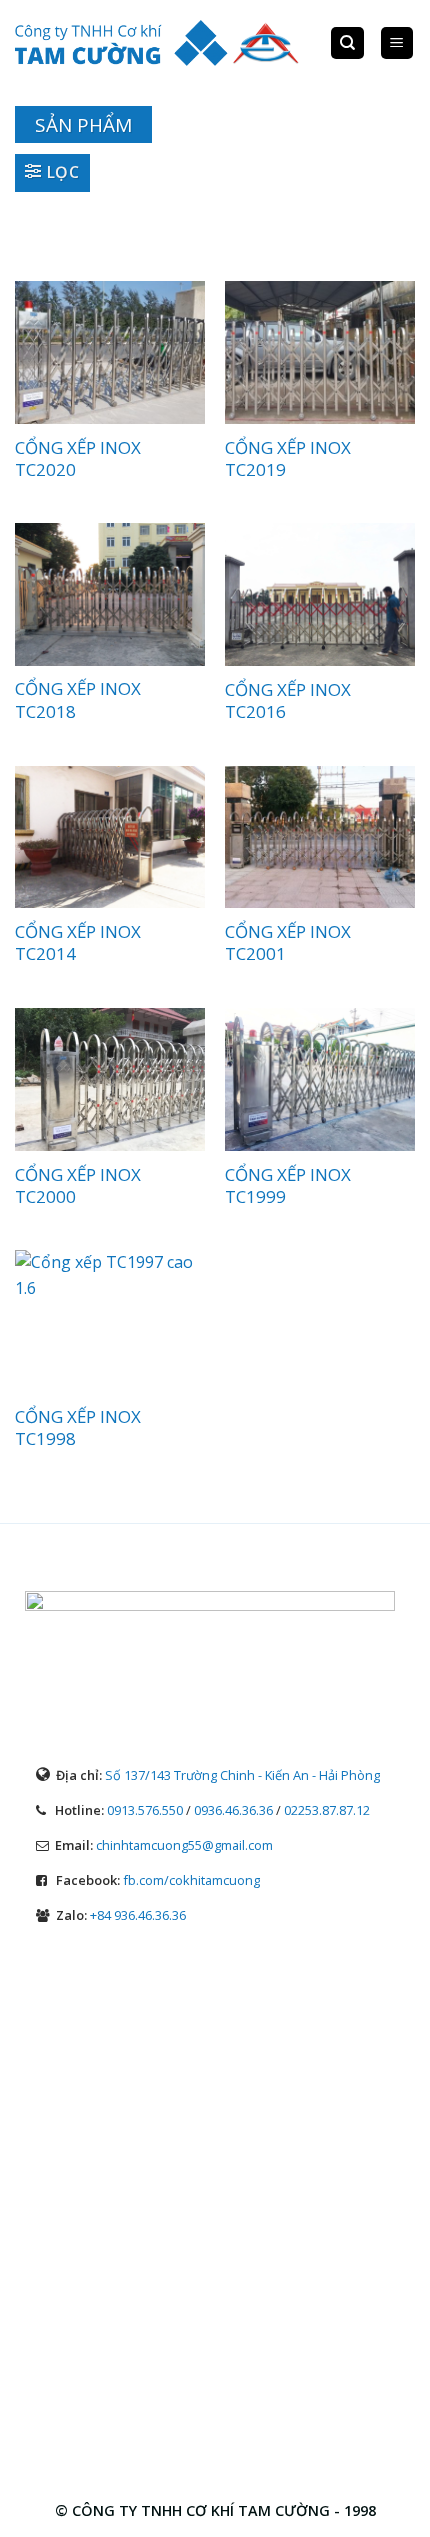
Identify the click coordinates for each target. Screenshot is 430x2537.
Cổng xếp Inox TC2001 (288, 943)
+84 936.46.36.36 (138, 1915)
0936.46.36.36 (233, 1810)
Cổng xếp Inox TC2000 (78, 1186)
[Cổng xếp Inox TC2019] (320, 352)
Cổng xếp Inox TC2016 (288, 701)
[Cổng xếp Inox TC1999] (320, 1079)
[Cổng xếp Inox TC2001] (320, 837)
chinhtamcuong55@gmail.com (184, 1845)
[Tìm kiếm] (347, 43)
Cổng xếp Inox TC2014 (78, 943)
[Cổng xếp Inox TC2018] (110, 594)
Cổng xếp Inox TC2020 (78, 459)
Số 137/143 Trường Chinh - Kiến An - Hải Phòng (242, 1775)
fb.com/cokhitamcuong (191, 1880)
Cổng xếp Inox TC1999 (288, 1186)
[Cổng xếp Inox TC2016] (320, 594)
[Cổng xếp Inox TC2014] (110, 837)
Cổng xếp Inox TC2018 (78, 700)
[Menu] (397, 43)
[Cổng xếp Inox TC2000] (110, 1079)
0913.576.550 (145, 1810)
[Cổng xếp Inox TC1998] (110, 1321)
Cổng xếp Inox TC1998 (78, 1428)
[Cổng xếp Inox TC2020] (110, 352)
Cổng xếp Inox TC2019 (288, 459)
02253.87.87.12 (327, 1810)
